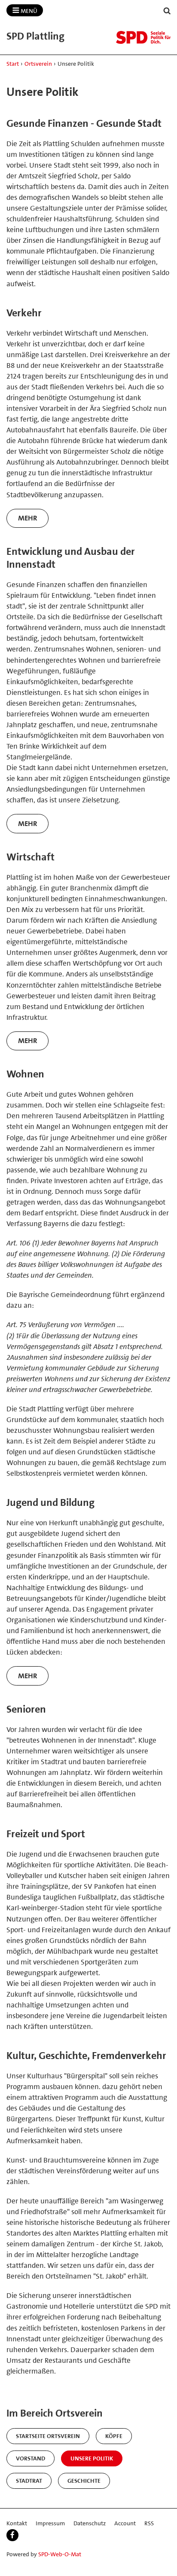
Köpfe (114, 2436)
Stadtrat (29, 2481)
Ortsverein (38, 64)
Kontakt (17, 2523)
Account (125, 2523)
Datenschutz (90, 2523)
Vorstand (31, 2458)
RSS (149, 2523)
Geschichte (84, 2481)
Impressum (50, 2523)
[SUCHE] (167, 11)
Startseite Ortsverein (48, 2436)
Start (13, 64)
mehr (28, 518)
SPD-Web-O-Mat (60, 2554)
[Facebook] (12, 2535)
